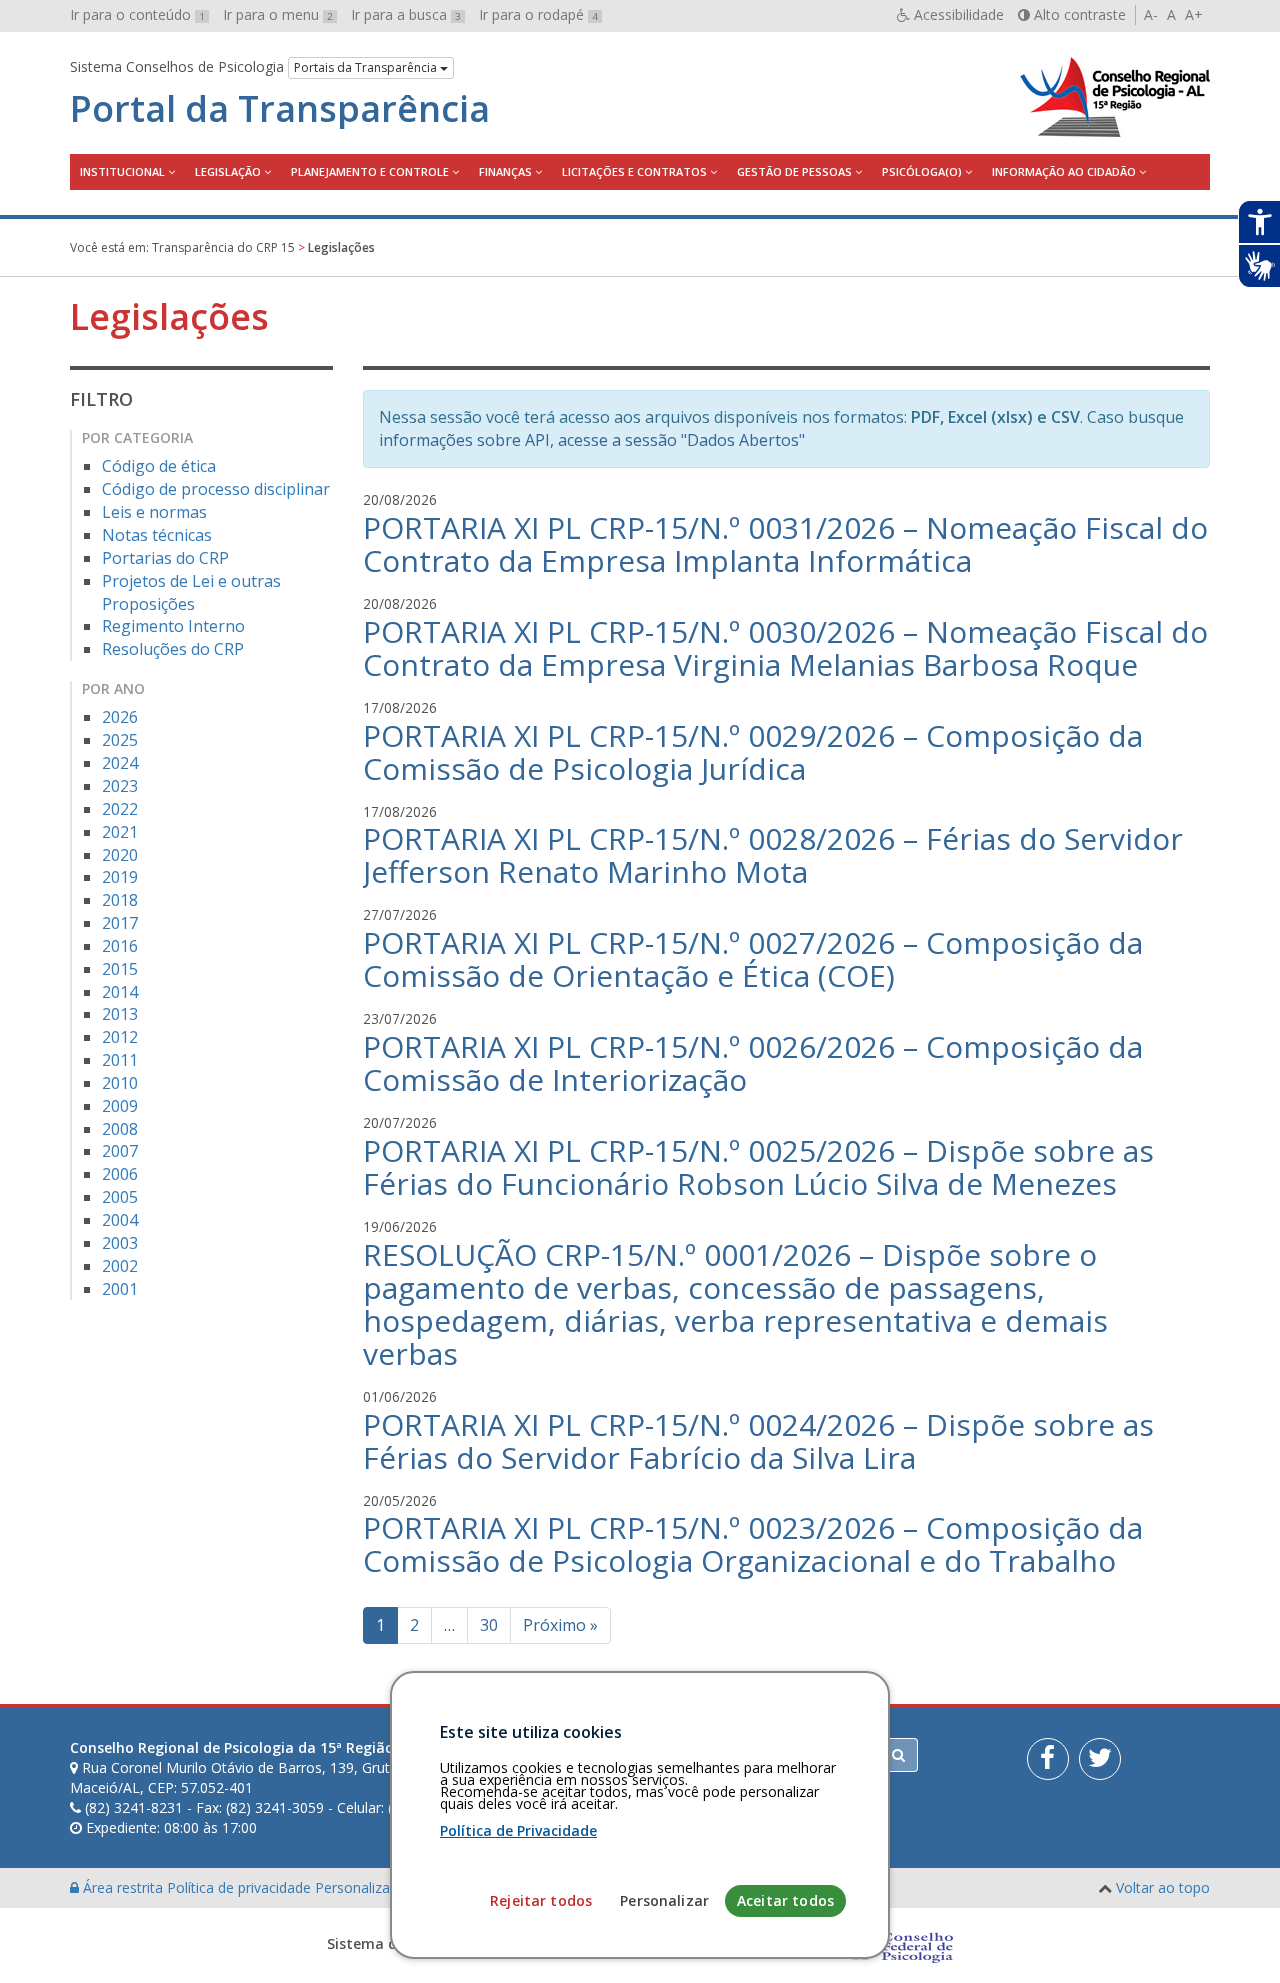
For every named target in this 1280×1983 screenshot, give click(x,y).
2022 (120, 809)
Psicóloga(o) (922, 171)
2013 (120, 1014)
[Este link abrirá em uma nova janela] (1048, 1759)
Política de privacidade (241, 1887)
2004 (120, 1220)
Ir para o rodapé (538, 14)
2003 (120, 1243)
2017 (120, 923)
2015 (120, 969)
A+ (1194, 14)
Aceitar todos (785, 1900)
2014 (120, 992)
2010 (120, 1083)
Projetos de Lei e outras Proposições (191, 592)
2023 (120, 786)
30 (489, 1625)
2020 (120, 855)
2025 (120, 740)
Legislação (228, 171)
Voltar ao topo (1163, 1887)
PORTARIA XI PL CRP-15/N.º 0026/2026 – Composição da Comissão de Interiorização (753, 1063)
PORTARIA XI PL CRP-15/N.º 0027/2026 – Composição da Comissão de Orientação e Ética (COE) (753, 959)
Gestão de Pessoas (794, 171)
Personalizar (664, 1900)
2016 (120, 946)
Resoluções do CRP (173, 649)
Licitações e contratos (634, 171)
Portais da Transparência (367, 67)
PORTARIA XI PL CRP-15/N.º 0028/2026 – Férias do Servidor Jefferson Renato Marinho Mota (773, 855)
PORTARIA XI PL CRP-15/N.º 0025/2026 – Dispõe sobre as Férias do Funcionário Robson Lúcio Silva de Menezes (758, 1167)
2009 (120, 1106)
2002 (120, 1266)
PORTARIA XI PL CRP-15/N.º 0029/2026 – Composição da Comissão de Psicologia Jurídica (753, 752)
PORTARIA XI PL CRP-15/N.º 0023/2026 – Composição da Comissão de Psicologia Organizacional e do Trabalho (753, 1544)
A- (1151, 14)
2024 (120, 763)
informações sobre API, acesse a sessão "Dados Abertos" (592, 440)
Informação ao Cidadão (1064, 171)
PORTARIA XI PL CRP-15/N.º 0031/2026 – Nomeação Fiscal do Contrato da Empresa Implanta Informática (785, 544)
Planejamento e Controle (370, 171)
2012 (120, 1037)
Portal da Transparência (280, 109)
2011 (120, 1060)
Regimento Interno (173, 626)
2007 (120, 1151)
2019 (120, 877)
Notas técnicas (157, 535)
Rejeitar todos (541, 1900)
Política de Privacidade (518, 1830)
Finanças (505, 171)
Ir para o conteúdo (137, 14)
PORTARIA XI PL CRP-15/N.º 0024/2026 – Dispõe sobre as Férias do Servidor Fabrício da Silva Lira (758, 1441)
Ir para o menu (278, 14)
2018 (120, 900)
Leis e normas (154, 512)
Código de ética (159, 466)
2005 (120, 1197)
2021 (120, 832)
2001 (120, 1289)
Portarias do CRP (165, 558)
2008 (120, 1129)
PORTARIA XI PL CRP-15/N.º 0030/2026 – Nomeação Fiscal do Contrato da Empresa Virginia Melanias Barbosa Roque (785, 648)
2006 (120, 1174)
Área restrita (123, 1887)
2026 (120, 717)
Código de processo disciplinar (216, 489)
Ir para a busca (406, 14)
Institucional (122, 171)
